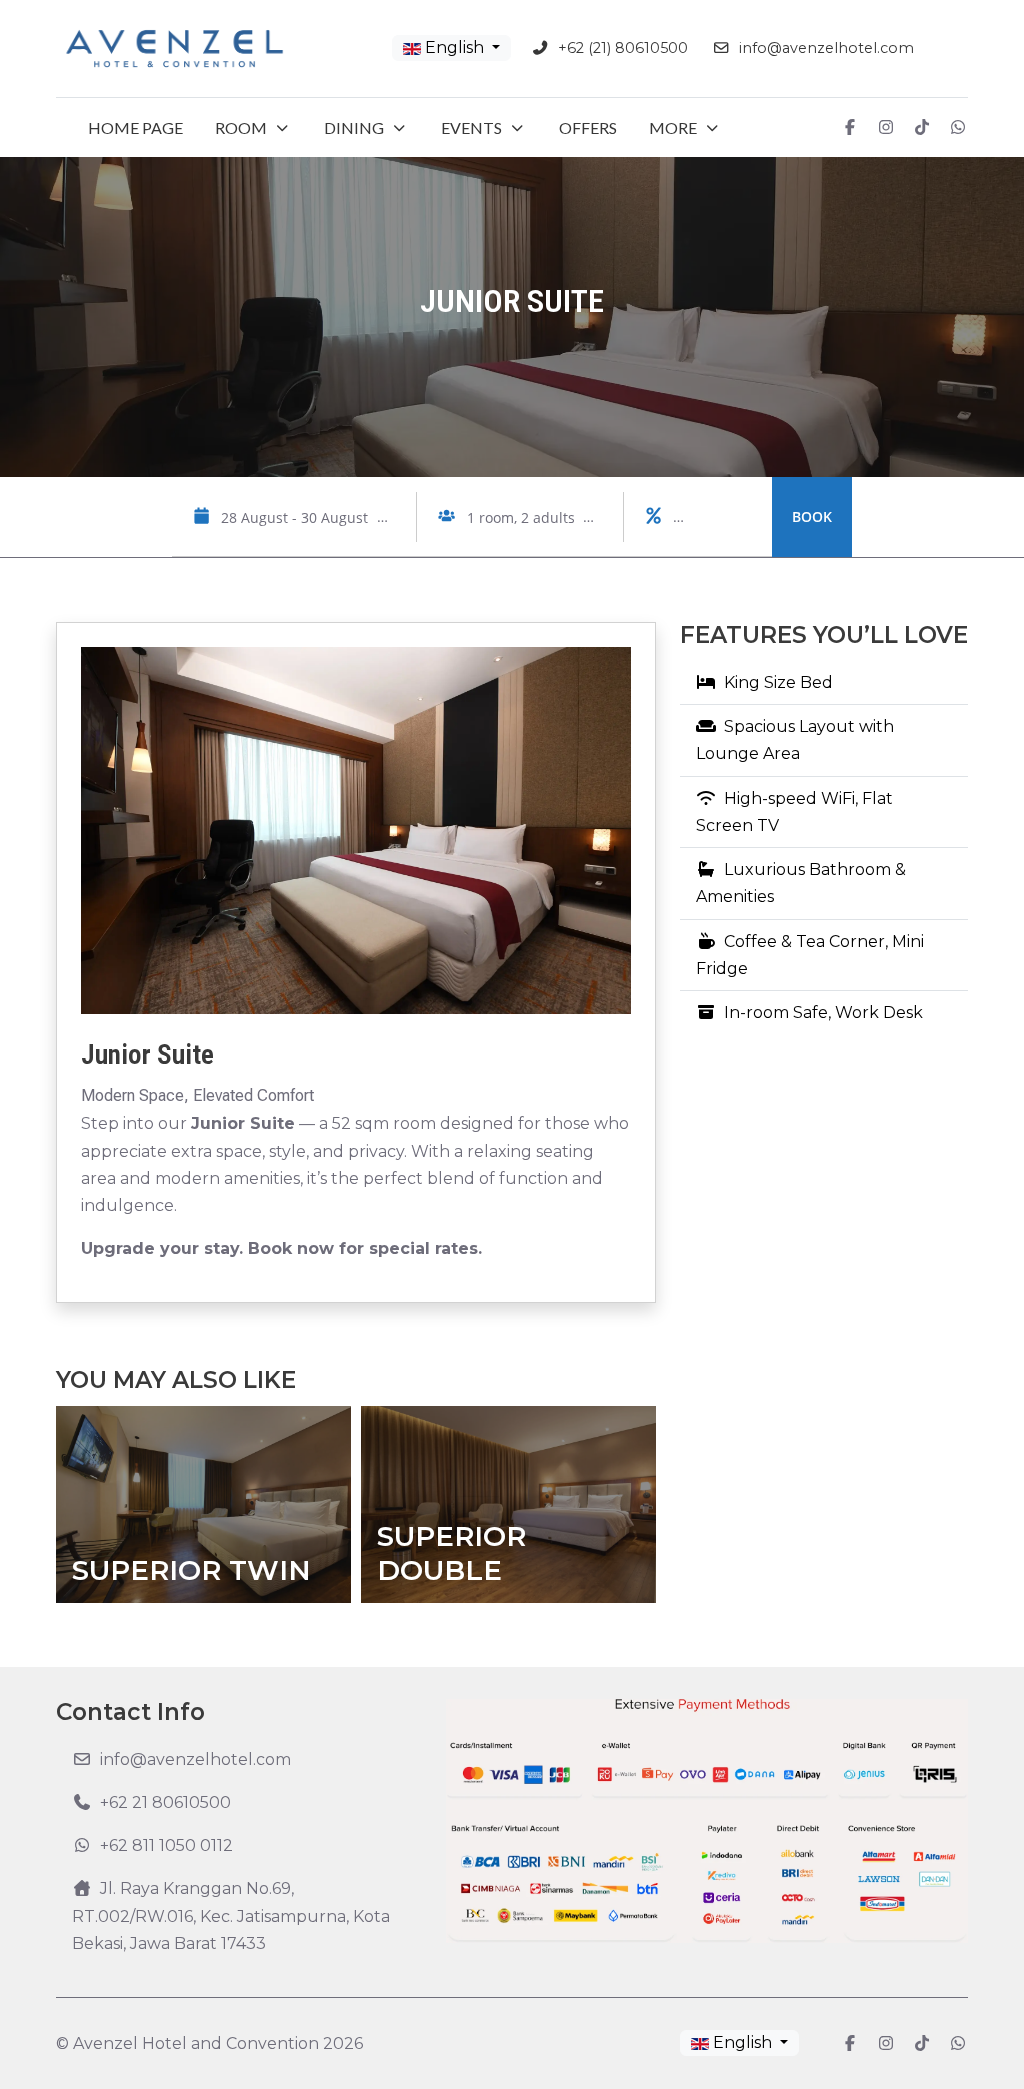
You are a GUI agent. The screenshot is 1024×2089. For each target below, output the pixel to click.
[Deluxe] (598, 1504)
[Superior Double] (293, 1504)
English (454, 47)
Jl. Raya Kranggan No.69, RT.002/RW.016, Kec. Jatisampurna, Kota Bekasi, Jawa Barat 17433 (231, 1915)
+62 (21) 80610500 (623, 48)
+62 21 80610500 (165, 1802)
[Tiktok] (922, 127)
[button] (253, 127)
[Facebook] (850, 127)
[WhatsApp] (958, 127)
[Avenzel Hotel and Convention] (174, 48)
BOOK (812, 516)
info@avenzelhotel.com (826, 48)
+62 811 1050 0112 (166, 1845)
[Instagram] (886, 127)
